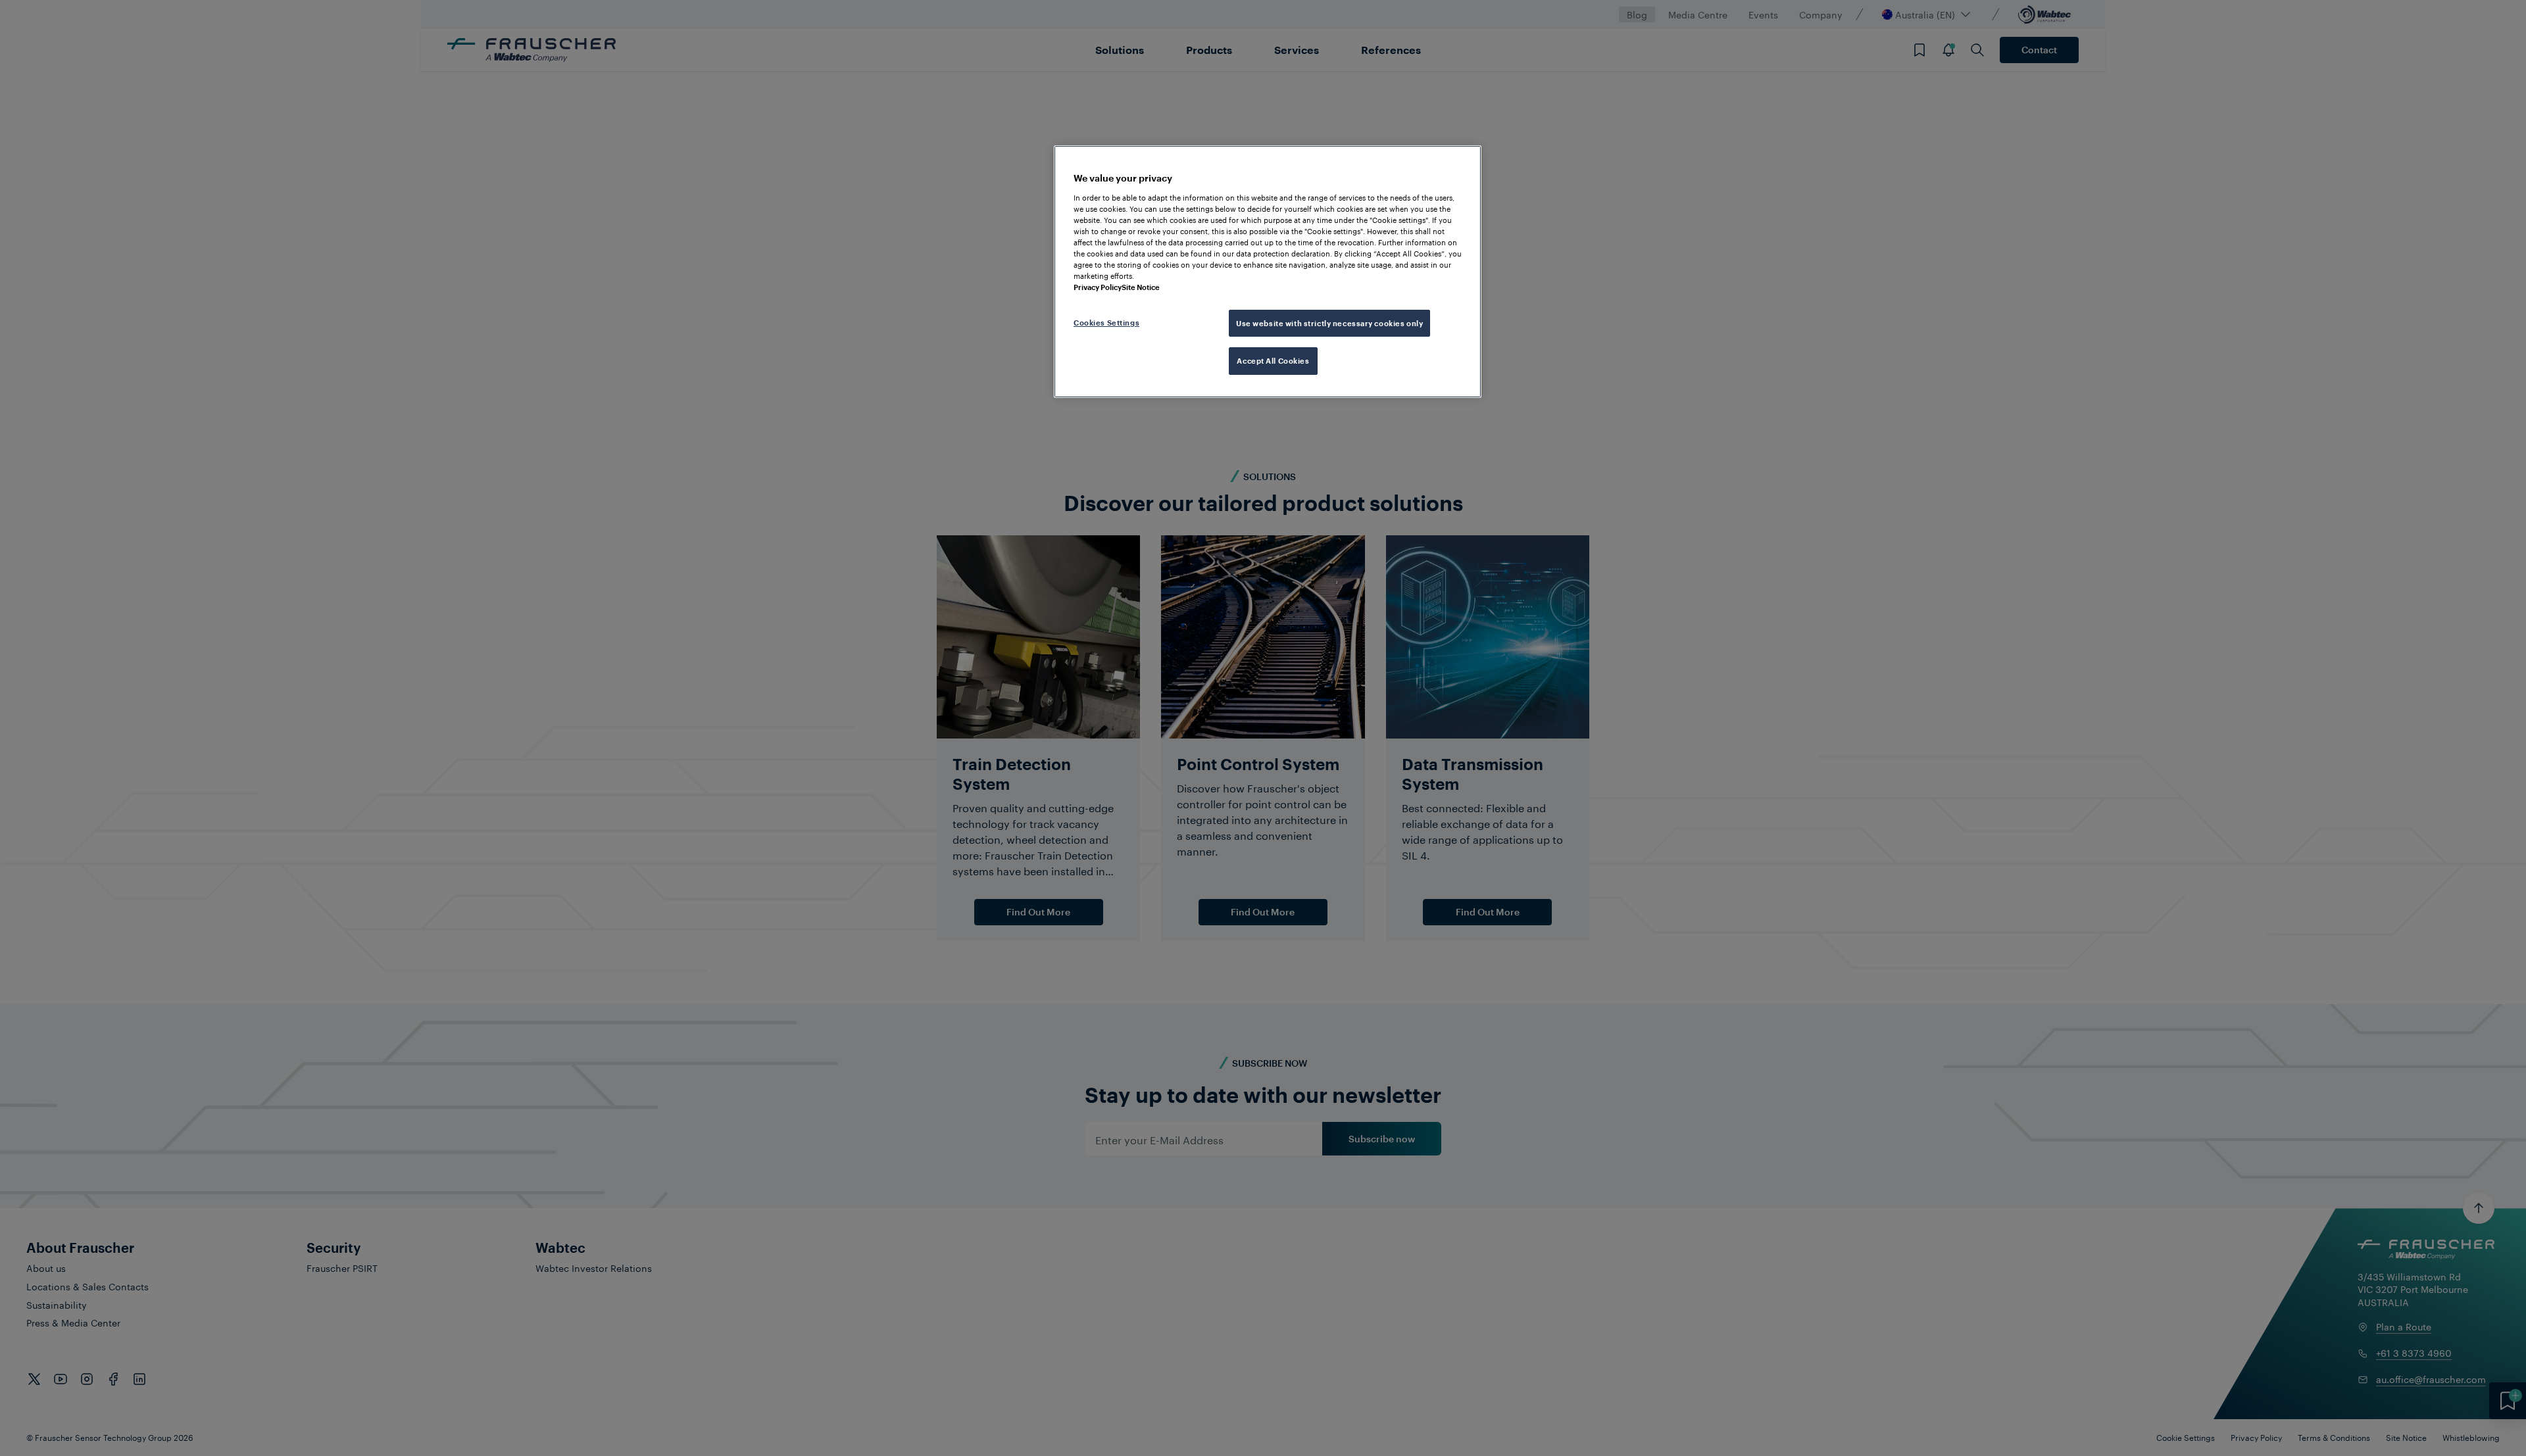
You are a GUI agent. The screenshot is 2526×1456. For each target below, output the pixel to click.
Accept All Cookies (1273, 361)
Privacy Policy (1098, 287)
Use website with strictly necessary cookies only (1329, 323)
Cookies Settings (1106, 323)
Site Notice (1141, 287)
